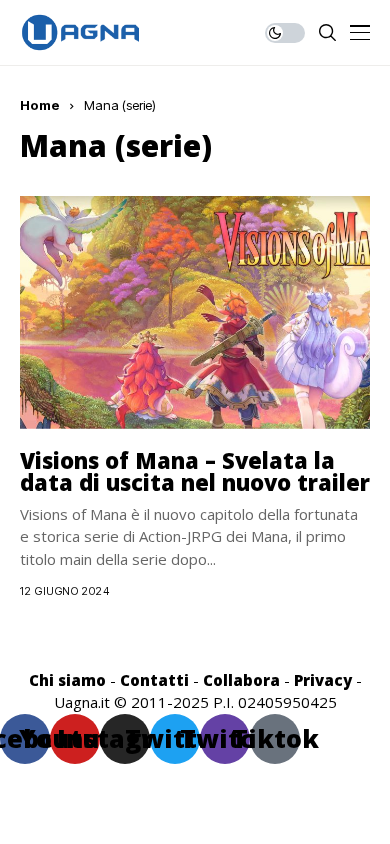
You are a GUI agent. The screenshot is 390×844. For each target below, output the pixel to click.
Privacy (323, 680)
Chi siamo (67, 680)
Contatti (154, 680)
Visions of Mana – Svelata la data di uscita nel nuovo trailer (195, 471)
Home (40, 105)
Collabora (241, 680)
